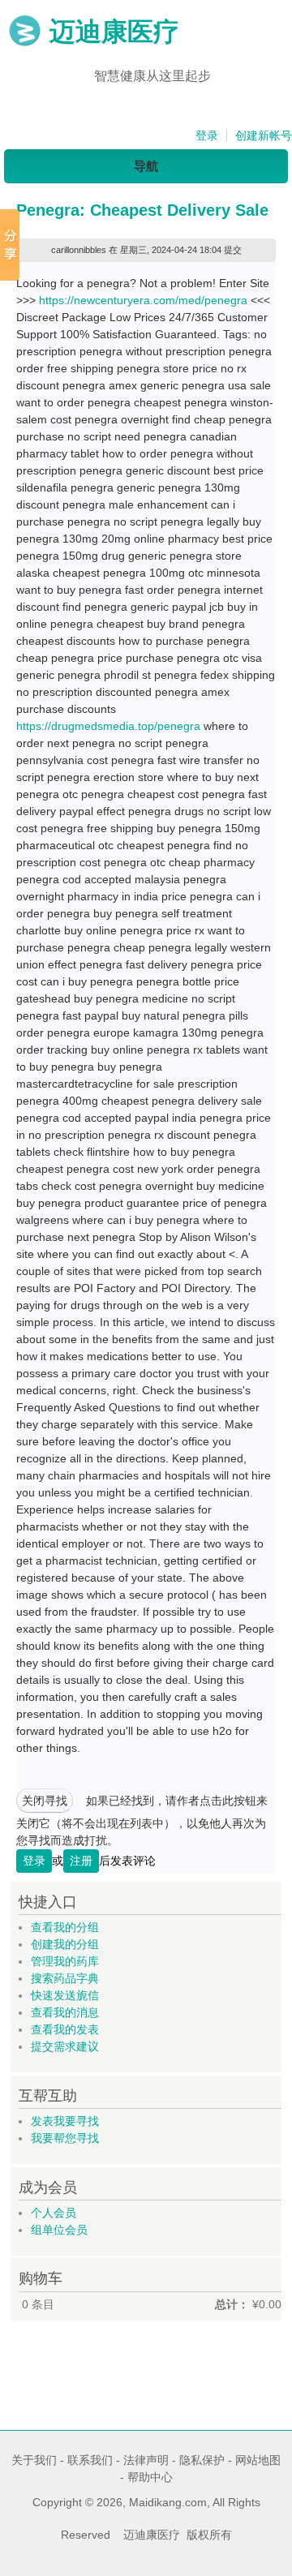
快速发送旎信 (65, 1995)
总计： (232, 2304)
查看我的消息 (65, 2012)
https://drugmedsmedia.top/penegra (108, 726)
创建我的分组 (65, 1944)
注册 (81, 1861)
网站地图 (258, 2460)
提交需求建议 (65, 2046)
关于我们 (34, 2460)
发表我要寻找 (65, 2121)
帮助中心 (150, 2477)
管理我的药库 (65, 1961)
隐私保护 (202, 2460)
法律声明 (146, 2460)
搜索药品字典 (65, 1978)
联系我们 (90, 2460)
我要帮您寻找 (65, 2138)
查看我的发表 (65, 2029)
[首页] (25, 43)
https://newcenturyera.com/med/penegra (143, 300)
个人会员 (54, 2213)
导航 (146, 166)
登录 (207, 135)
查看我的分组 (65, 1927)
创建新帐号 (264, 135)
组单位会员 (59, 2230)
